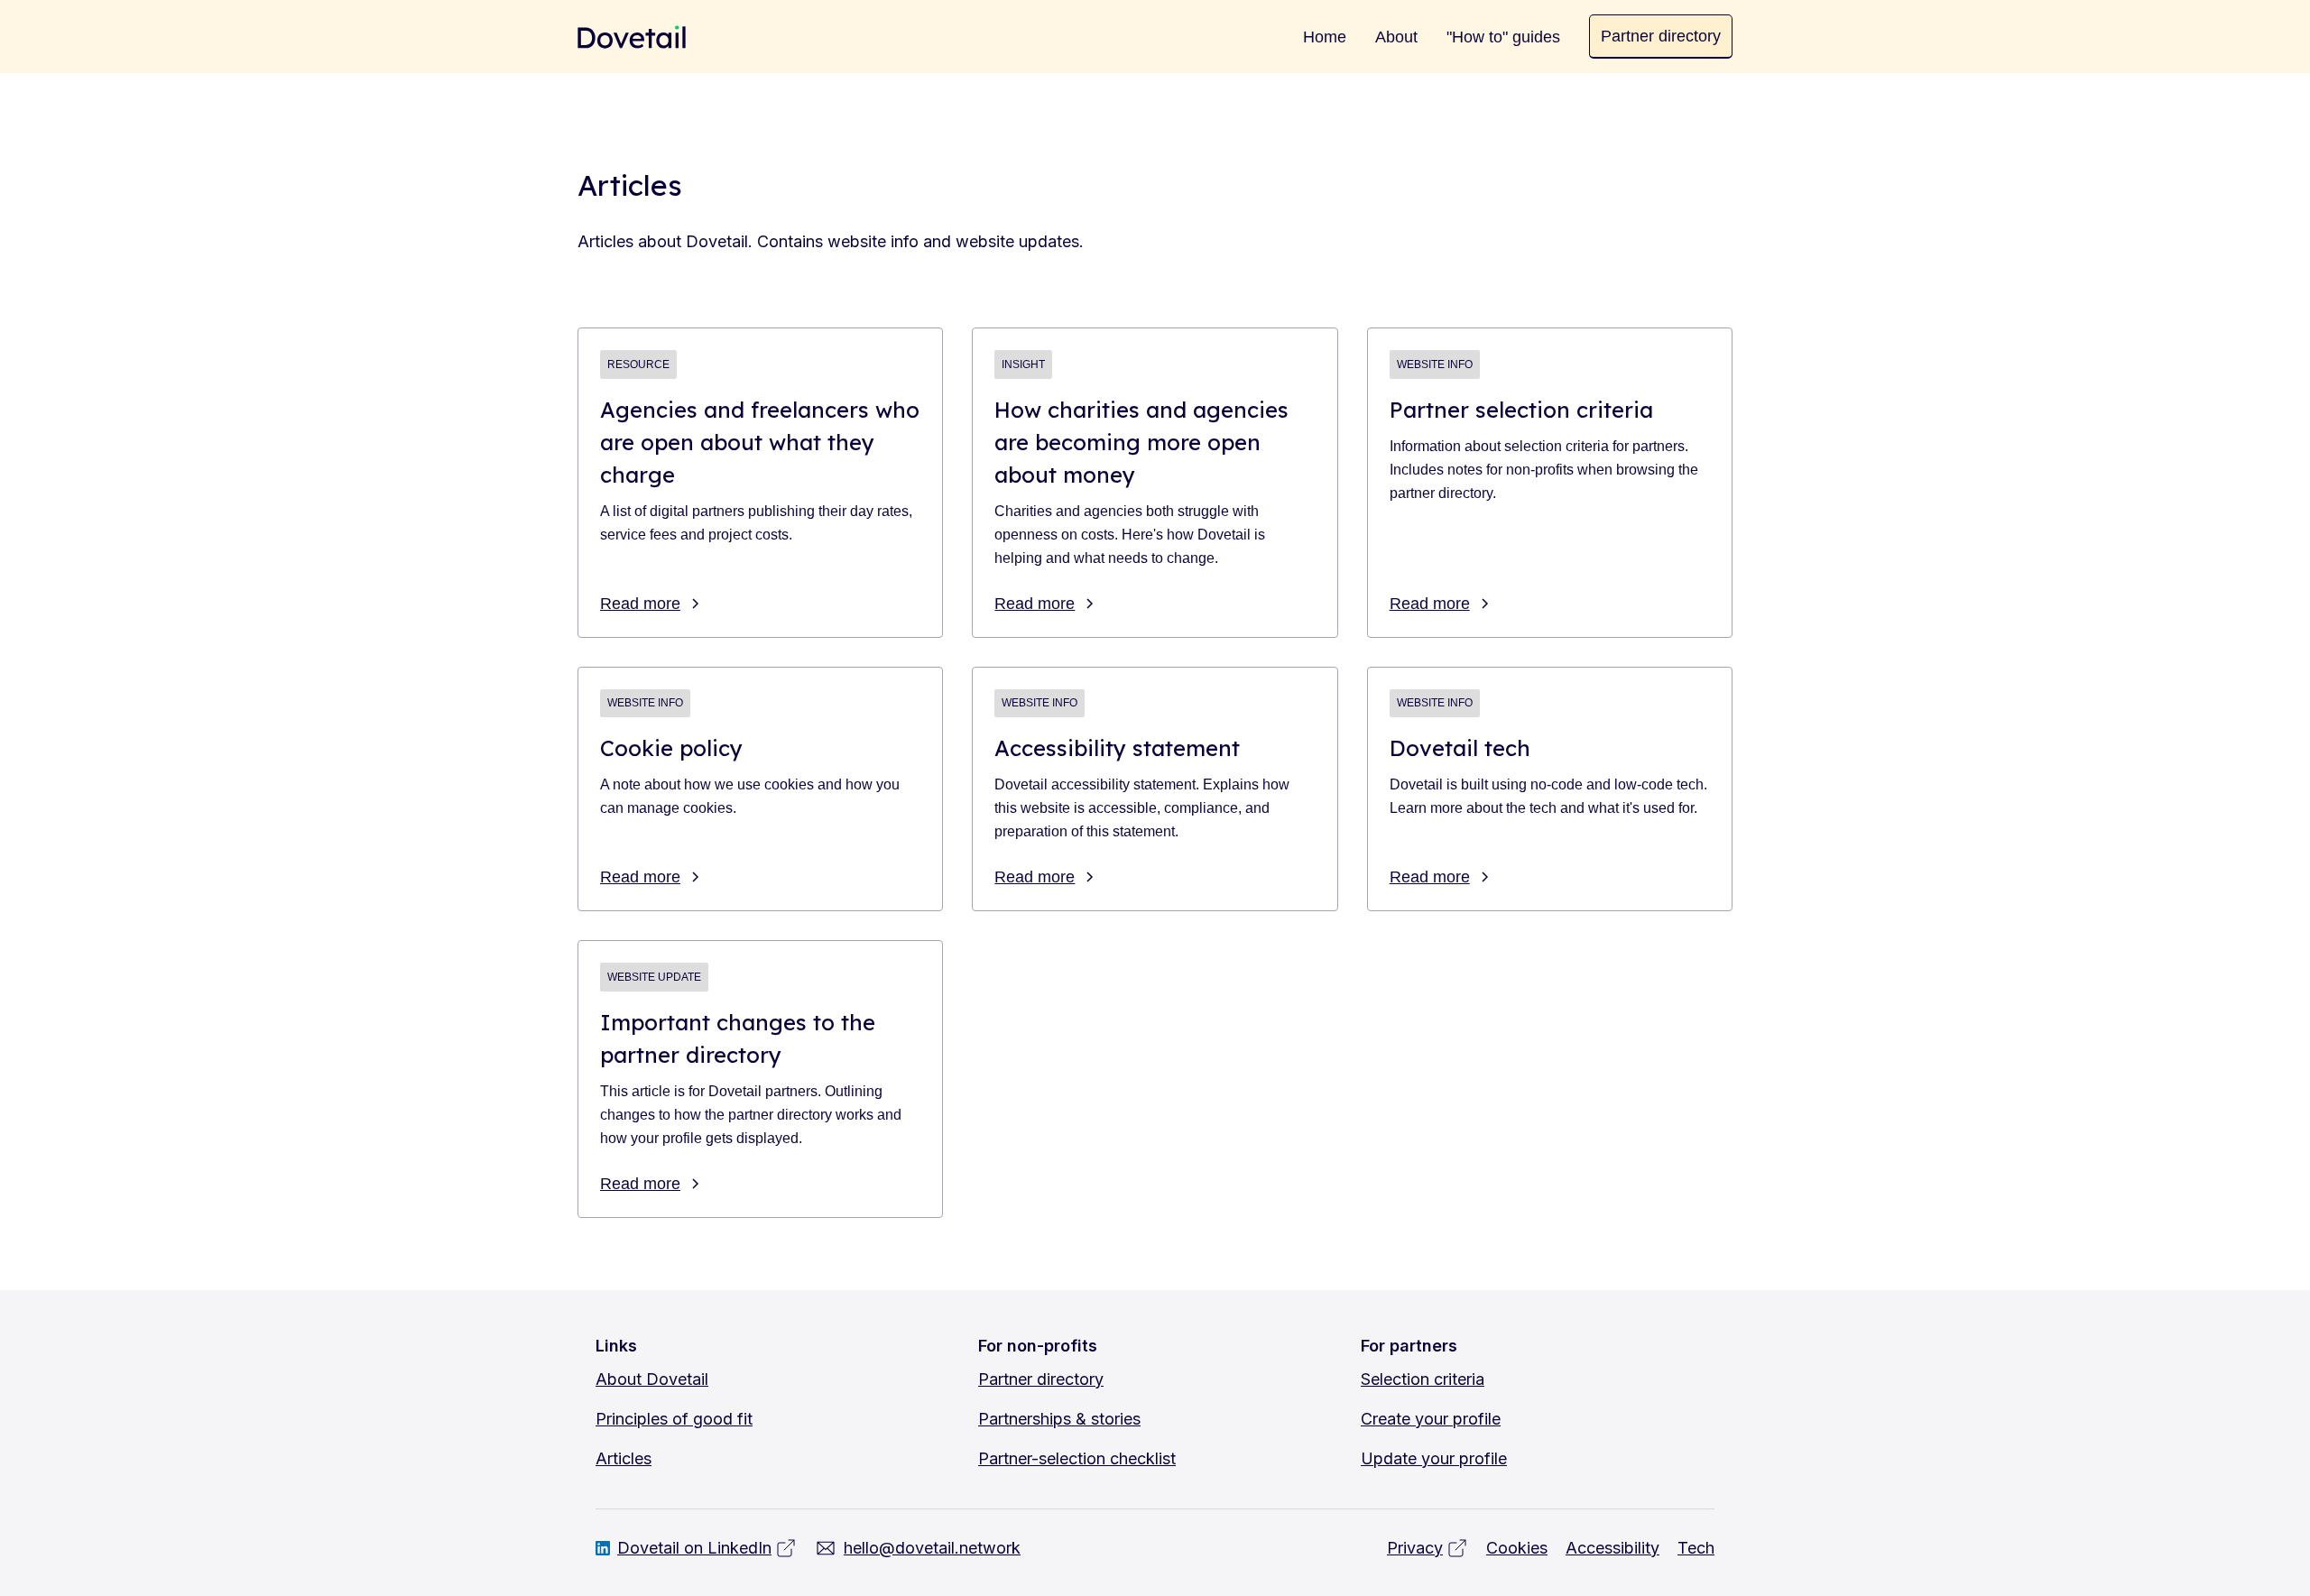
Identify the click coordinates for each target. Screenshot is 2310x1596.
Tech (1696, 1548)
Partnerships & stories (1059, 1419)
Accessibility (1612, 1548)
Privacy (1415, 1548)
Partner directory (1041, 1379)
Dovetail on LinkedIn (694, 1548)
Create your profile (1431, 1419)
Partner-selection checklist (1077, 1458)
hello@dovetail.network (932, 1548)
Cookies (1517, 1548)
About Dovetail (652, 1379)
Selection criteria (1423, 1379)
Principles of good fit (674, 1419)
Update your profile (1434, 1458)
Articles (624, 1458)
